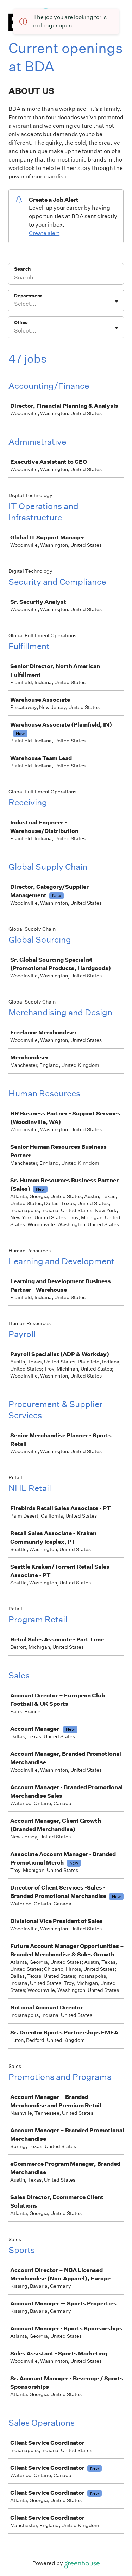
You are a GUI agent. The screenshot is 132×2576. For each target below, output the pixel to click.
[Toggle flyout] (117, 301)
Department (28, 296)
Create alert (44, 233)
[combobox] (15, 304)
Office (21, 322)
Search (22, 269)
